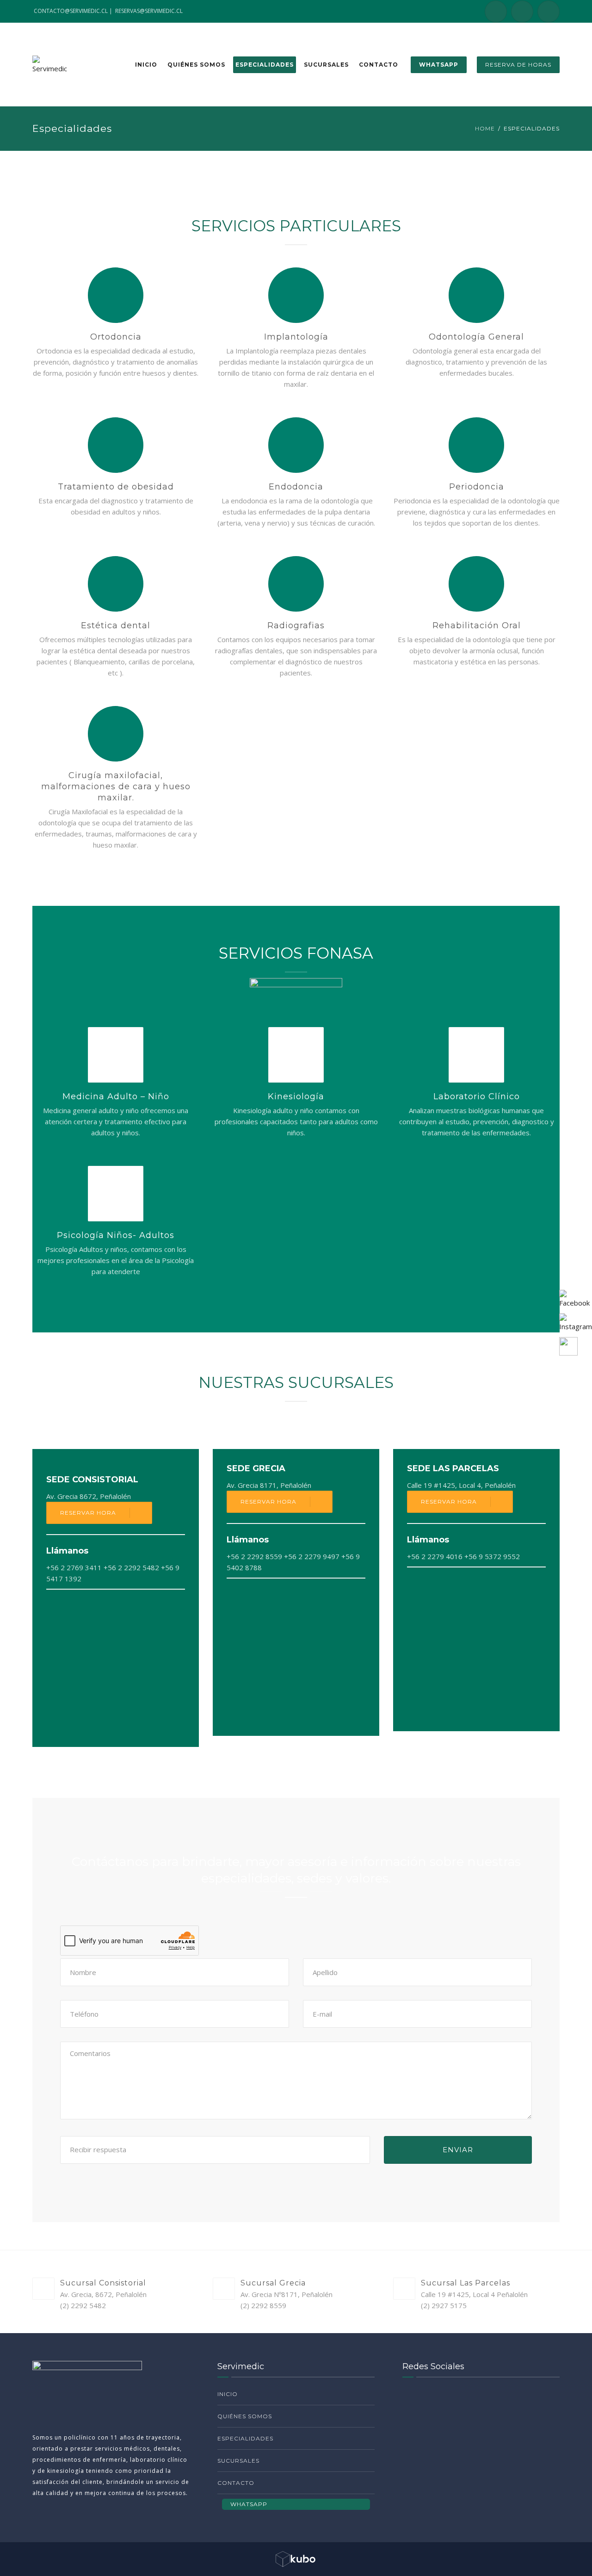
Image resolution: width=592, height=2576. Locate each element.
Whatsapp (439, 65)
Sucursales (326, 65)
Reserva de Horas (518, 65)
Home (485, 128)
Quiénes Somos (196, 65)
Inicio (146, 65)
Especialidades (265, 65)
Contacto (379, 65)
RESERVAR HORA (88, 1513)
